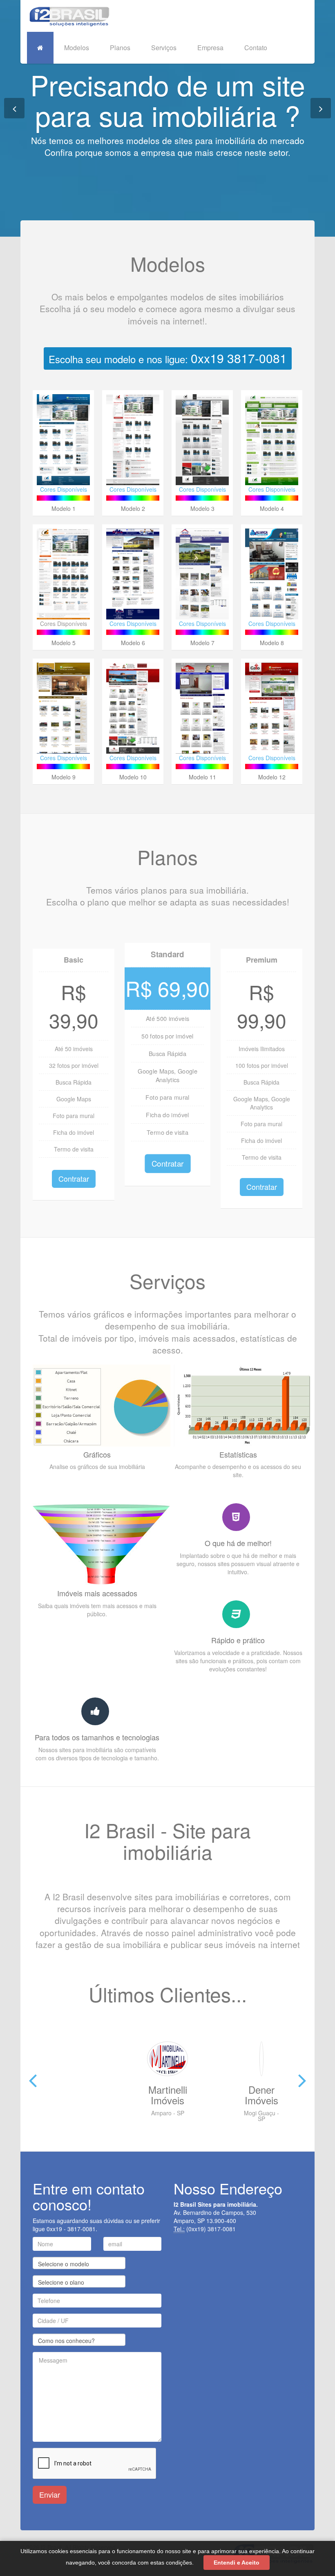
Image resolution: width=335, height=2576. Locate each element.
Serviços (164, 48)
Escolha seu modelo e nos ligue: (168, 358)
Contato (256, 48)
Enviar (50, 2494)
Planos (120, 48)
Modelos (77, 48)
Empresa (210, 48)
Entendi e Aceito (237, 2563)
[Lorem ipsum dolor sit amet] (63, 583)
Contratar (74, 1178)
